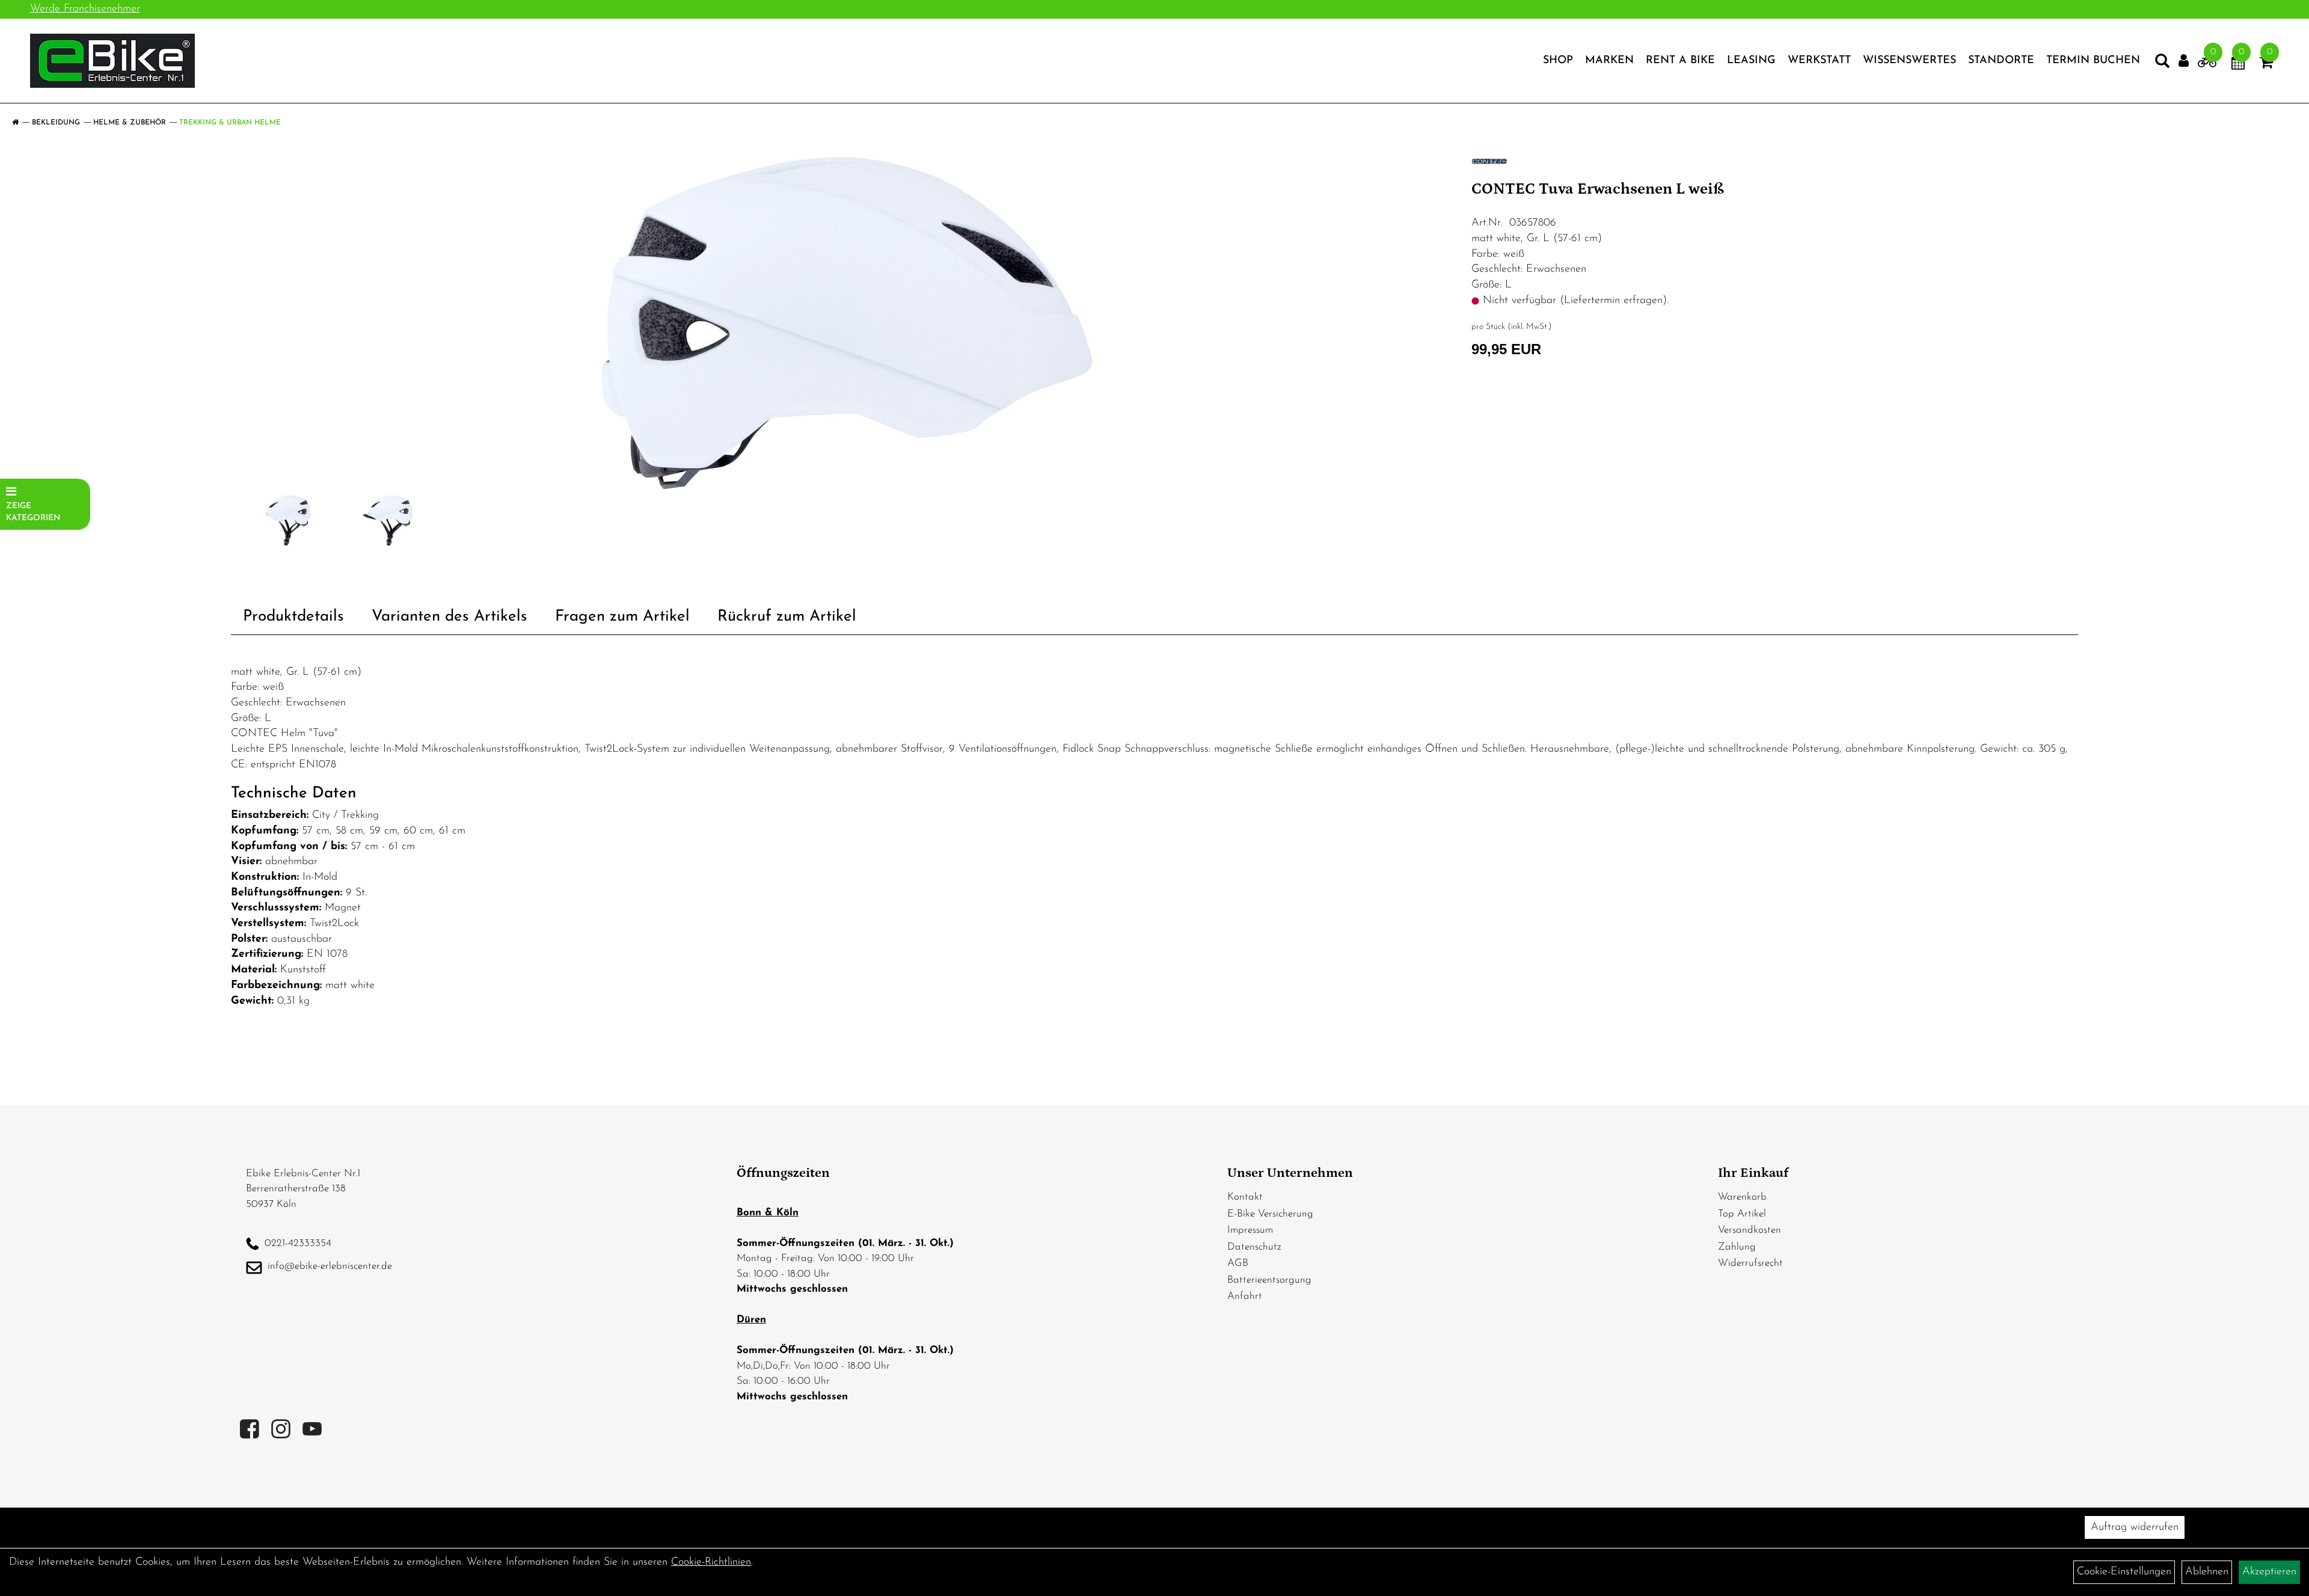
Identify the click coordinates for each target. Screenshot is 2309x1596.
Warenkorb (1742, 1197)
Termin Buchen (2093, 61)
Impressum (1250, 1230)
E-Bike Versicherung (1270, 1214)
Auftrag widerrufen (2135, 1527)
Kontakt (1245, 1197)
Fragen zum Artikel (622, 617)
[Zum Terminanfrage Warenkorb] (2238, 65)
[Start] (15, 123)
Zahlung (1737, 1247)
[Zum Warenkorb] (2266, 65)
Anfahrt (1245, 1296)
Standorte (2001, 61)
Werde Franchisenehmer (85, 9)
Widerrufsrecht (1750, 1263)
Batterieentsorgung (1269, 1280)
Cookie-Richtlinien (711, 1562)
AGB (1238, 1263)
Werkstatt (1819, 61)
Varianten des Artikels (449, 617)
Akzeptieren (2269, 1572)
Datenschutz (1254, 1247)
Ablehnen (2207, 1572)
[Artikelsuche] (2162, 64)
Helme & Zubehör (130, 123)
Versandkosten (1749, 1230)
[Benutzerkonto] (2184, 61)
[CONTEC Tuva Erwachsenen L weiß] (847, 323)
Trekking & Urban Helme (230, 123)
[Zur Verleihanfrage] (2207, 65)
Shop (1558, 61)
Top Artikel (1742, 1214)
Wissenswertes (1909, 61)
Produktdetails (293, 617)
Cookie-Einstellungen (2124, 1572)
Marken (1609, 61)
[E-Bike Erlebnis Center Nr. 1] (112, 61)
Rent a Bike (1680, 61)
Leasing (1751, 61)
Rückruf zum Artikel (787, 617)
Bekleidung (56, 123)
